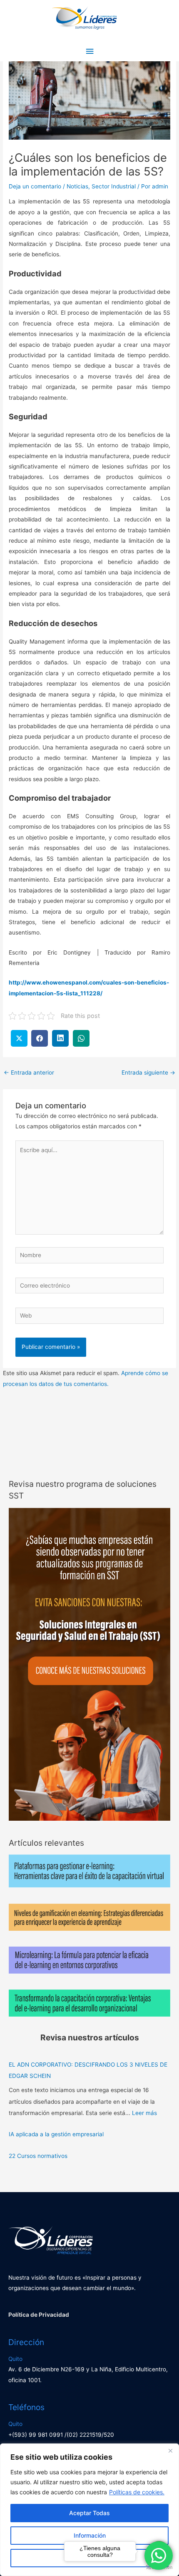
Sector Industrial (114, 186)
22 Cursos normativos (38, 2156)
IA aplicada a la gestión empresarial (56, 2134)
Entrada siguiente (148, 1072)
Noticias (77, 186)
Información (90, 2535)
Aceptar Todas (89, 2513)
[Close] (170, 2451)
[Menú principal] (89, 51)
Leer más (144, 2113)
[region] (89, 2510)
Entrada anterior (29, 1072)
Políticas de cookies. (137, 2492)
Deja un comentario (35, 186)
